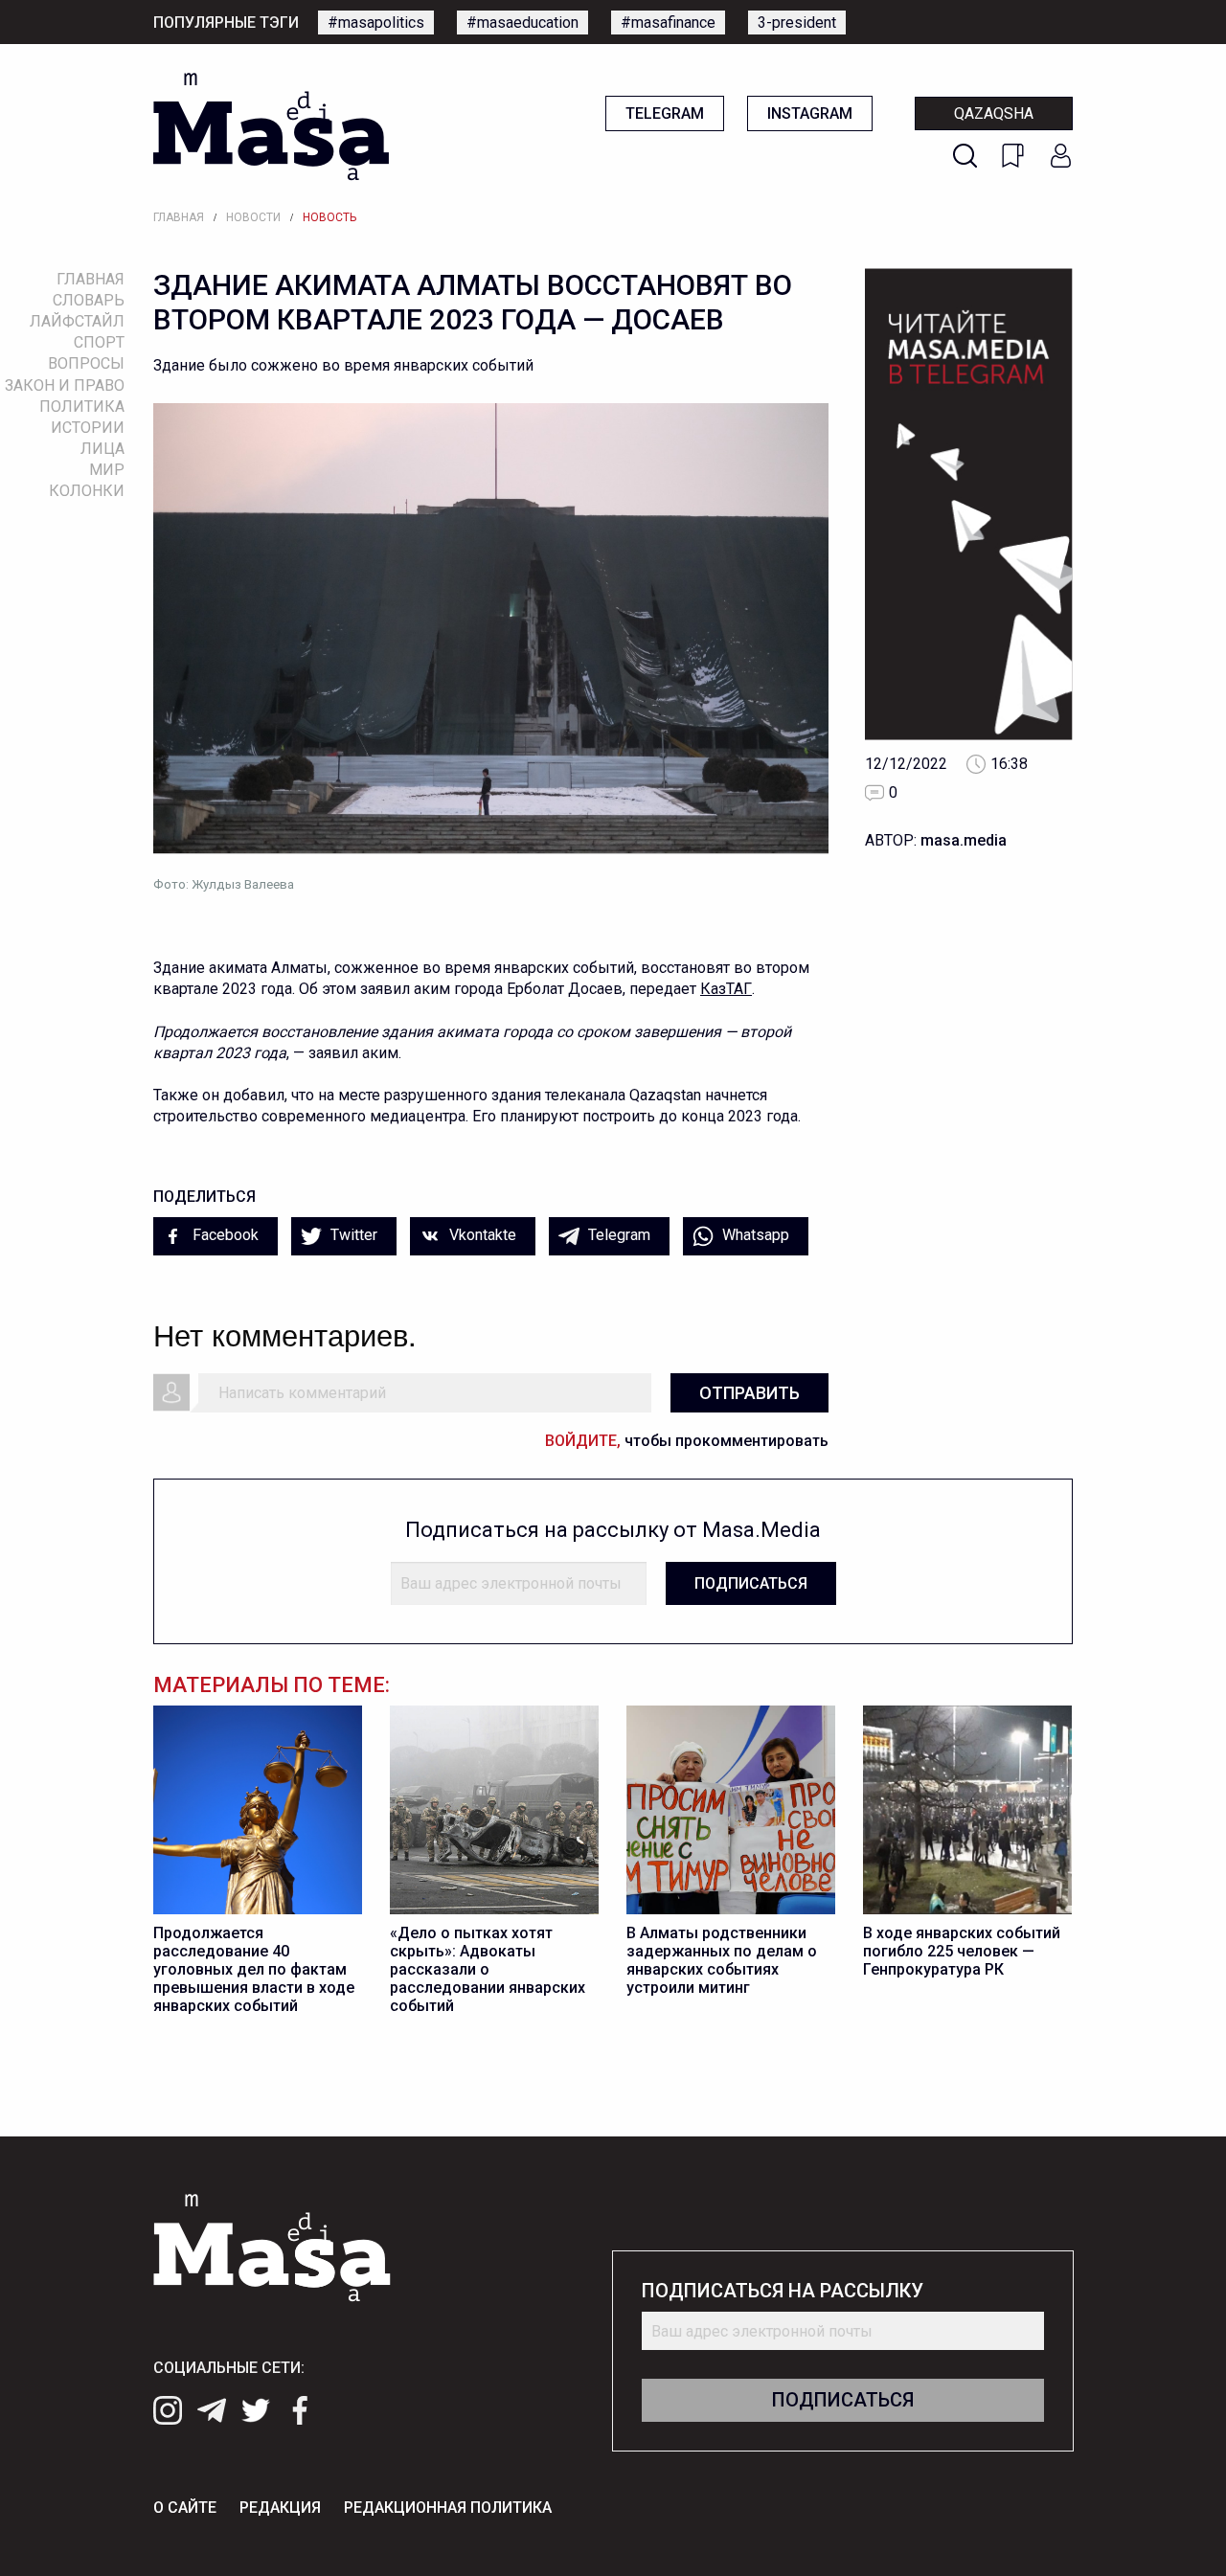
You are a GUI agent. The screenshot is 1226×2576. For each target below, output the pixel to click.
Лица (102, 449)
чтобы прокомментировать (687, 1441)
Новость (329, 217)
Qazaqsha (994, 113)
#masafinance (668, 23)
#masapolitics (376, 23)
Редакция (280, 2508)
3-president (797, 23)
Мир (107, 470)
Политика (82, 407)
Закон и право (65, 385)
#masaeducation (522, 23)
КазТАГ (726, 989)
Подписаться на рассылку (783, 2291)
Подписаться (751, 1583)
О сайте (185, 2508)
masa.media (964, 840)
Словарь (89, 300)
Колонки (87, 491)
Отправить (749, 1393)
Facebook (224, 1235)
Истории (88, 428)
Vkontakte (481, 1235)
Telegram (665, 113)
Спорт (99, 342)
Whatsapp (754, 1235)
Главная (179, 217)
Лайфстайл (77, 321)
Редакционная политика (448, 2508)
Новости (253, 217)
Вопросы (86, 363)
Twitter (352, 1235)
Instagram (810, 113)
